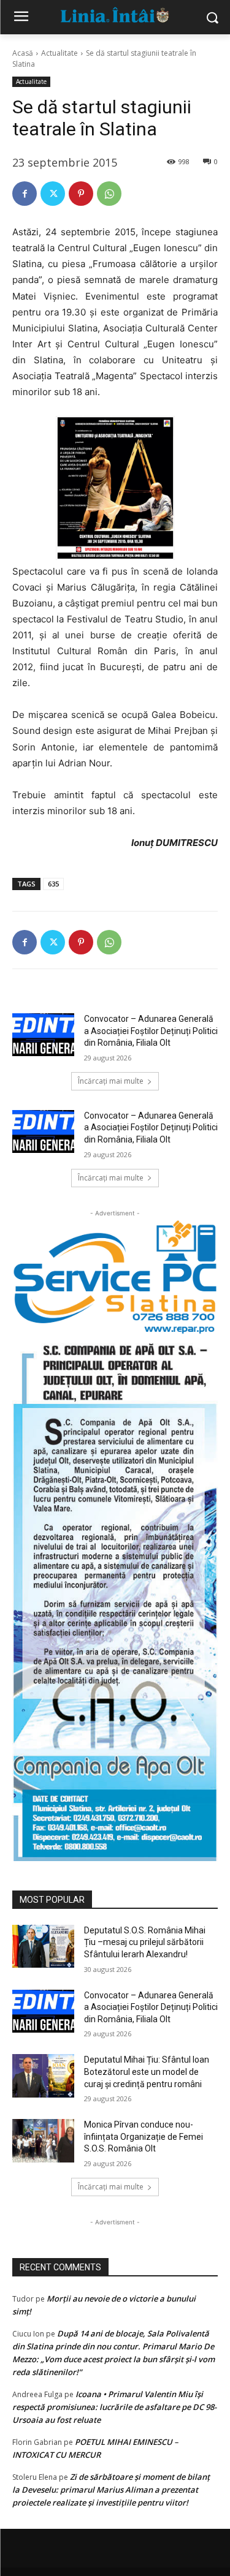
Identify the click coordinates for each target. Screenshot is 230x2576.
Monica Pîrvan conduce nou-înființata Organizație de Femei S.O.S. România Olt (144, 2136)
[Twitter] (53, 194)
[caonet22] (115, 1598)
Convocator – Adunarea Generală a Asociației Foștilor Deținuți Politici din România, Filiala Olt (151, 1031)
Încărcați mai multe (111, 1081)
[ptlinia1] (115, 1277)
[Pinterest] (81, 194)
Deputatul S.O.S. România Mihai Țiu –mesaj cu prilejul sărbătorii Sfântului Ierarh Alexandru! (145, 1942)
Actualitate (59, 53)
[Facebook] (25, 194)
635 (53, 884)
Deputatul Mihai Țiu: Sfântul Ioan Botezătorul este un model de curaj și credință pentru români (147, 2072)
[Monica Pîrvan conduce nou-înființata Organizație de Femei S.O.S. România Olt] (43, 2140)
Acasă (23, 53)
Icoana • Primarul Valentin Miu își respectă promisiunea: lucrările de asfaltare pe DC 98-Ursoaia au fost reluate (114, 2407)
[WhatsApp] (109, 194)
